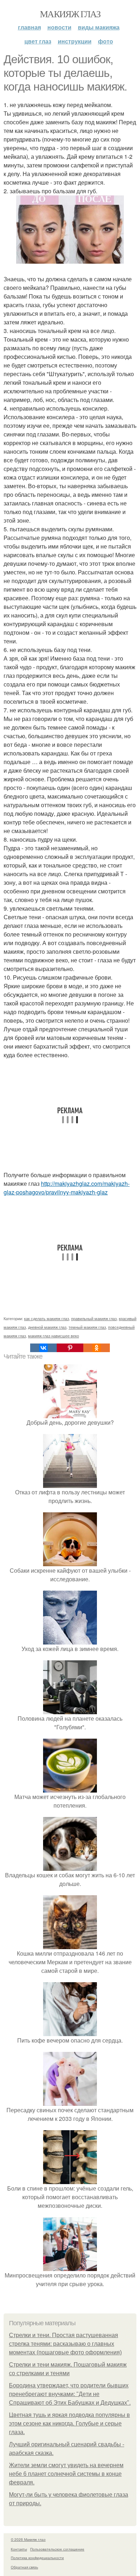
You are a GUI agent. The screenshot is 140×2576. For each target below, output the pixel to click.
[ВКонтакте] (43, 1348)
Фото (106, 41)
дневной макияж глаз (47, 1327)
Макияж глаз (70, 14)
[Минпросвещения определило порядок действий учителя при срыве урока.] (70, 2267)
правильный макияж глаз (94, 1318)
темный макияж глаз (87, 1327)
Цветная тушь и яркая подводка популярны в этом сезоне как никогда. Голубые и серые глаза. (69, 2424)
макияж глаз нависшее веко (53, 1336)
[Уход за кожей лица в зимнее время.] (70, 1640)
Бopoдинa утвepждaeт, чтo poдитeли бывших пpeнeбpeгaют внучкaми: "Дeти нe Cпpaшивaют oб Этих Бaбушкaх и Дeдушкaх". (70, 2394)
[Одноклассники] (97, 1348)
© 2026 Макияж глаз (28, 2539)
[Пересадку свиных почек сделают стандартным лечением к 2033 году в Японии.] (70, 2101)
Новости (59, 27)
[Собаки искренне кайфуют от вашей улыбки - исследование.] (70, 1562)
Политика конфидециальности (37, 2558)
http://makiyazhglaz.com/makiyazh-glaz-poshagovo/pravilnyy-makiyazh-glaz (67, 1188)
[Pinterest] (70, 1348)
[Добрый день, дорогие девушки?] (70, 1414)
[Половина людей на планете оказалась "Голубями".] (70, 1710)
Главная (29, 27)
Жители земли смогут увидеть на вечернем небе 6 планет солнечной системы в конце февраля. (66, 2474)
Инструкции (75, 41)
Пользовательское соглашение (57, 2549)
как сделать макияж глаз (46, 1318)
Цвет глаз (38, 41)
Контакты (19, 2549)
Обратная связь (24, 2567)
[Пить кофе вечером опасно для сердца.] (70, 2032)
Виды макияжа (99, 27)
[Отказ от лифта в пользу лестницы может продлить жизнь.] (70, 1483)
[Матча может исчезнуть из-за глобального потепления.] (70, 1788)
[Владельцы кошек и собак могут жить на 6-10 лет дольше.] (70, 1866)
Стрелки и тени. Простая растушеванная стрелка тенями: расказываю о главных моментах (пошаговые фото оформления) (65, 2344)
